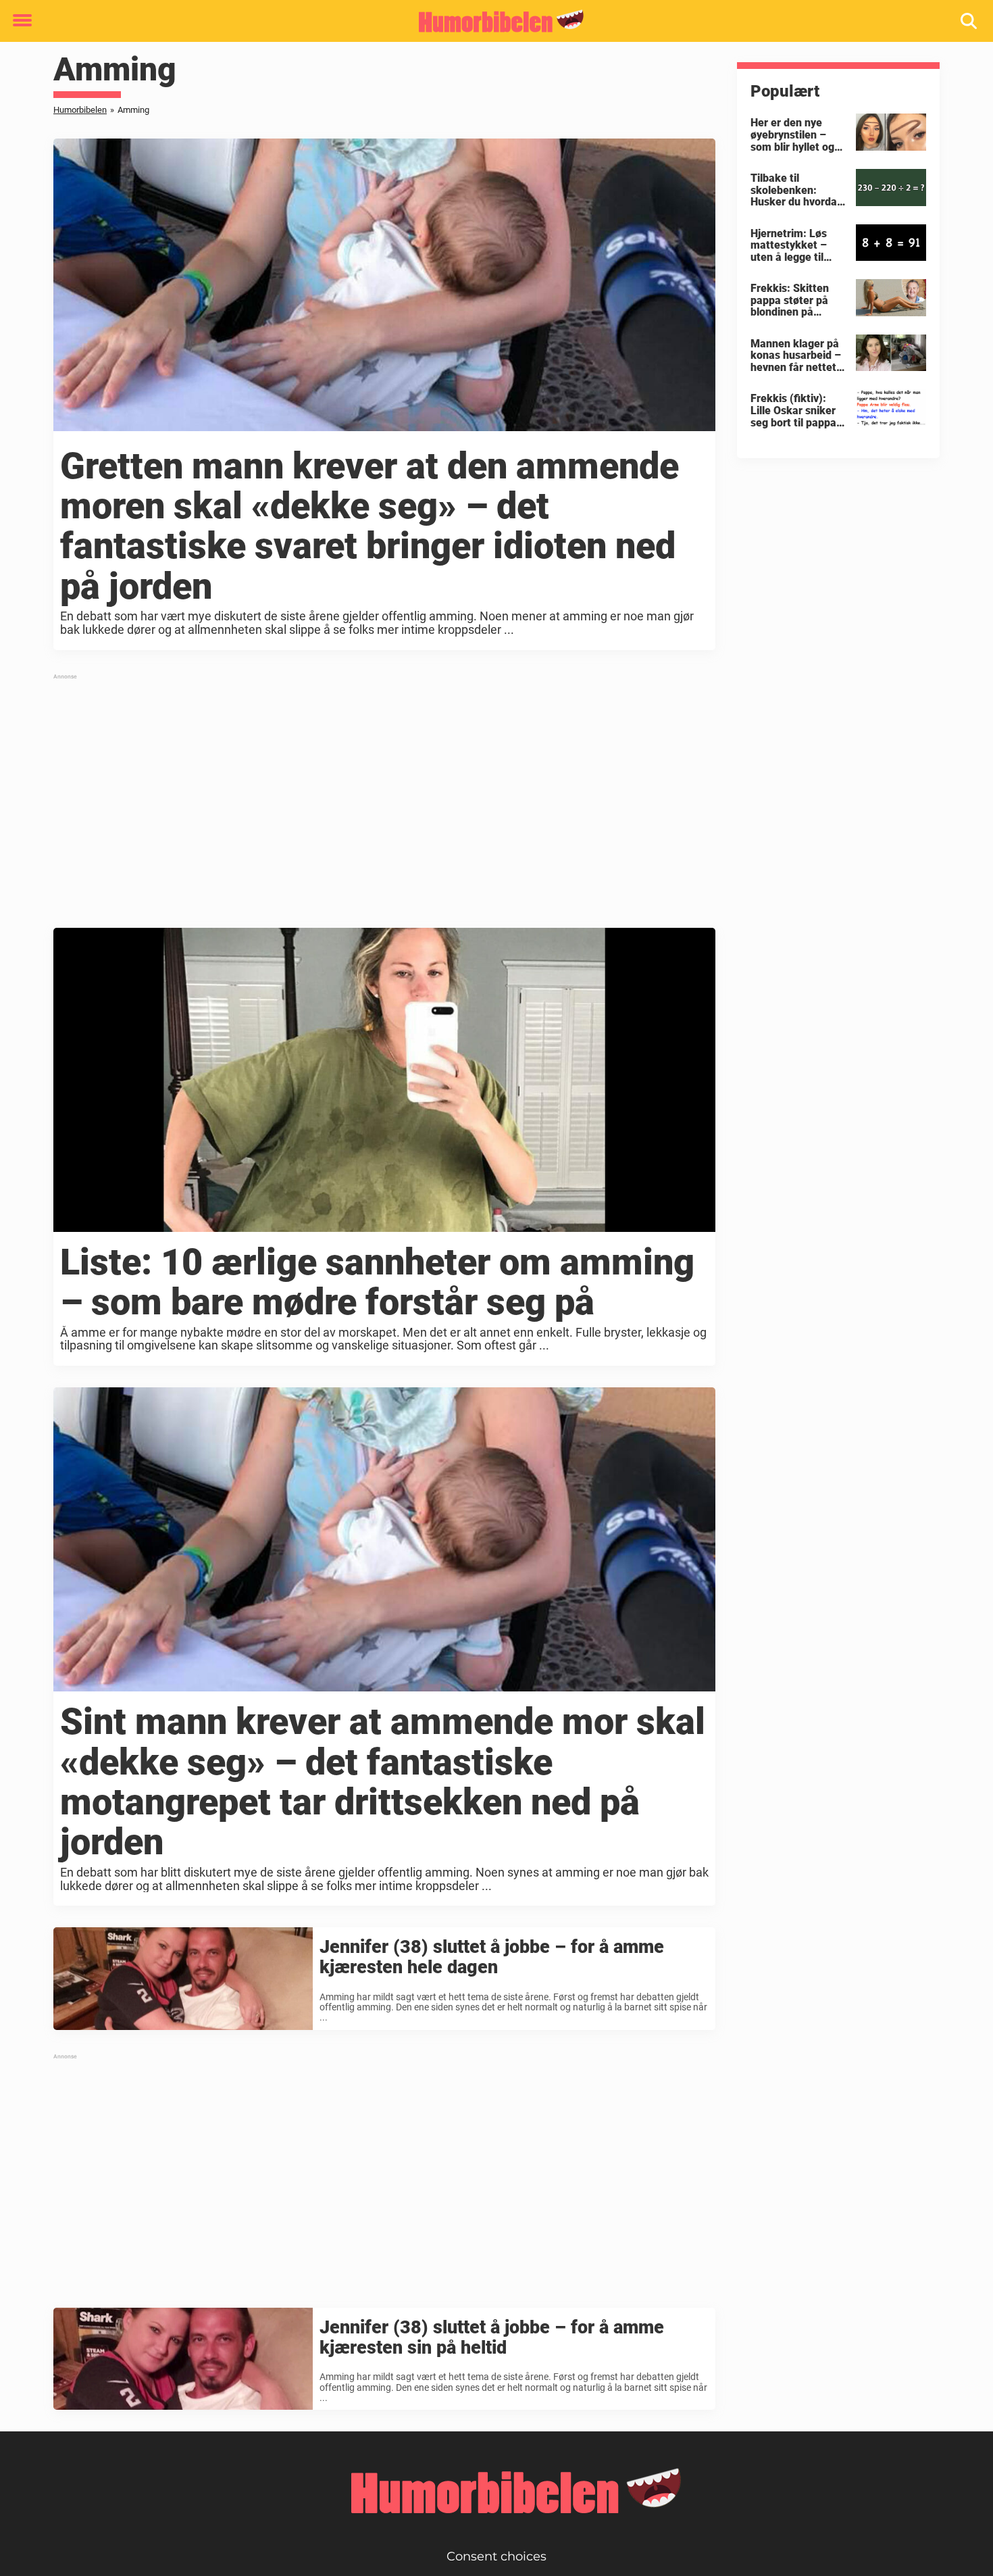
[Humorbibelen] (491, 22)
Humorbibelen (80, 110)
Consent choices (496, 2556)
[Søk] (970, 21)
